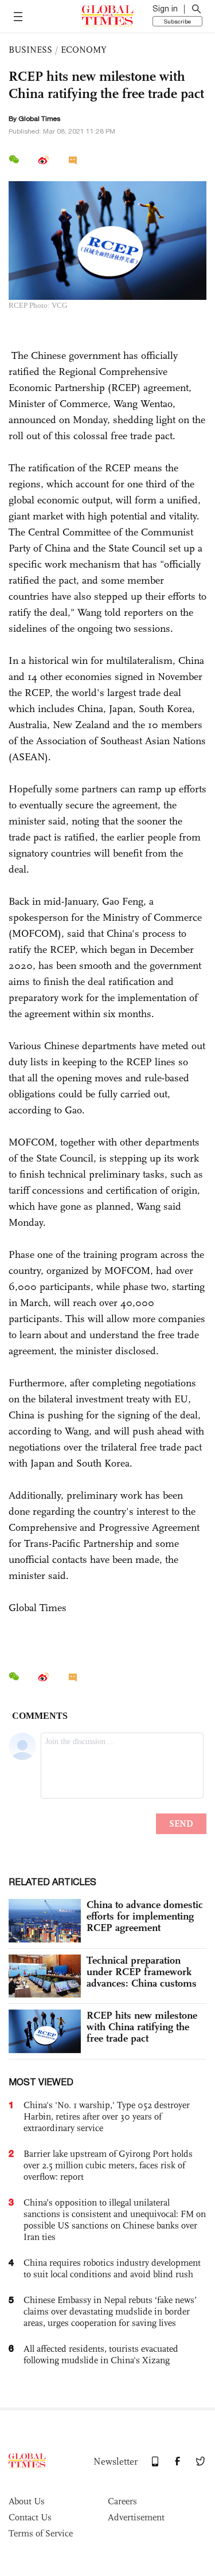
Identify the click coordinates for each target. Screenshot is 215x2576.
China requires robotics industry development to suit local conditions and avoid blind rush (112, 2268)
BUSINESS (30, 50)
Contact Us (30, 2517)
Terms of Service (41, 2533)
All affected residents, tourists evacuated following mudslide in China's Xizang (101, 2354)
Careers (122, 2501)
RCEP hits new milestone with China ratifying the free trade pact (142, 2027)
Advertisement (136, 2517)
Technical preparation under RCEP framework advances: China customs (142, 1972)
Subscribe (177, 21)
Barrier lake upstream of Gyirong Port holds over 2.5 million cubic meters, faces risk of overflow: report (108, 2165)
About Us (27, 2501)
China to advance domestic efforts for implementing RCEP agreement (145, 1916)
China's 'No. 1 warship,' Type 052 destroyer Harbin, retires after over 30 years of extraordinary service (107, 2116)
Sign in (165, 9)
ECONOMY (84, 50)
